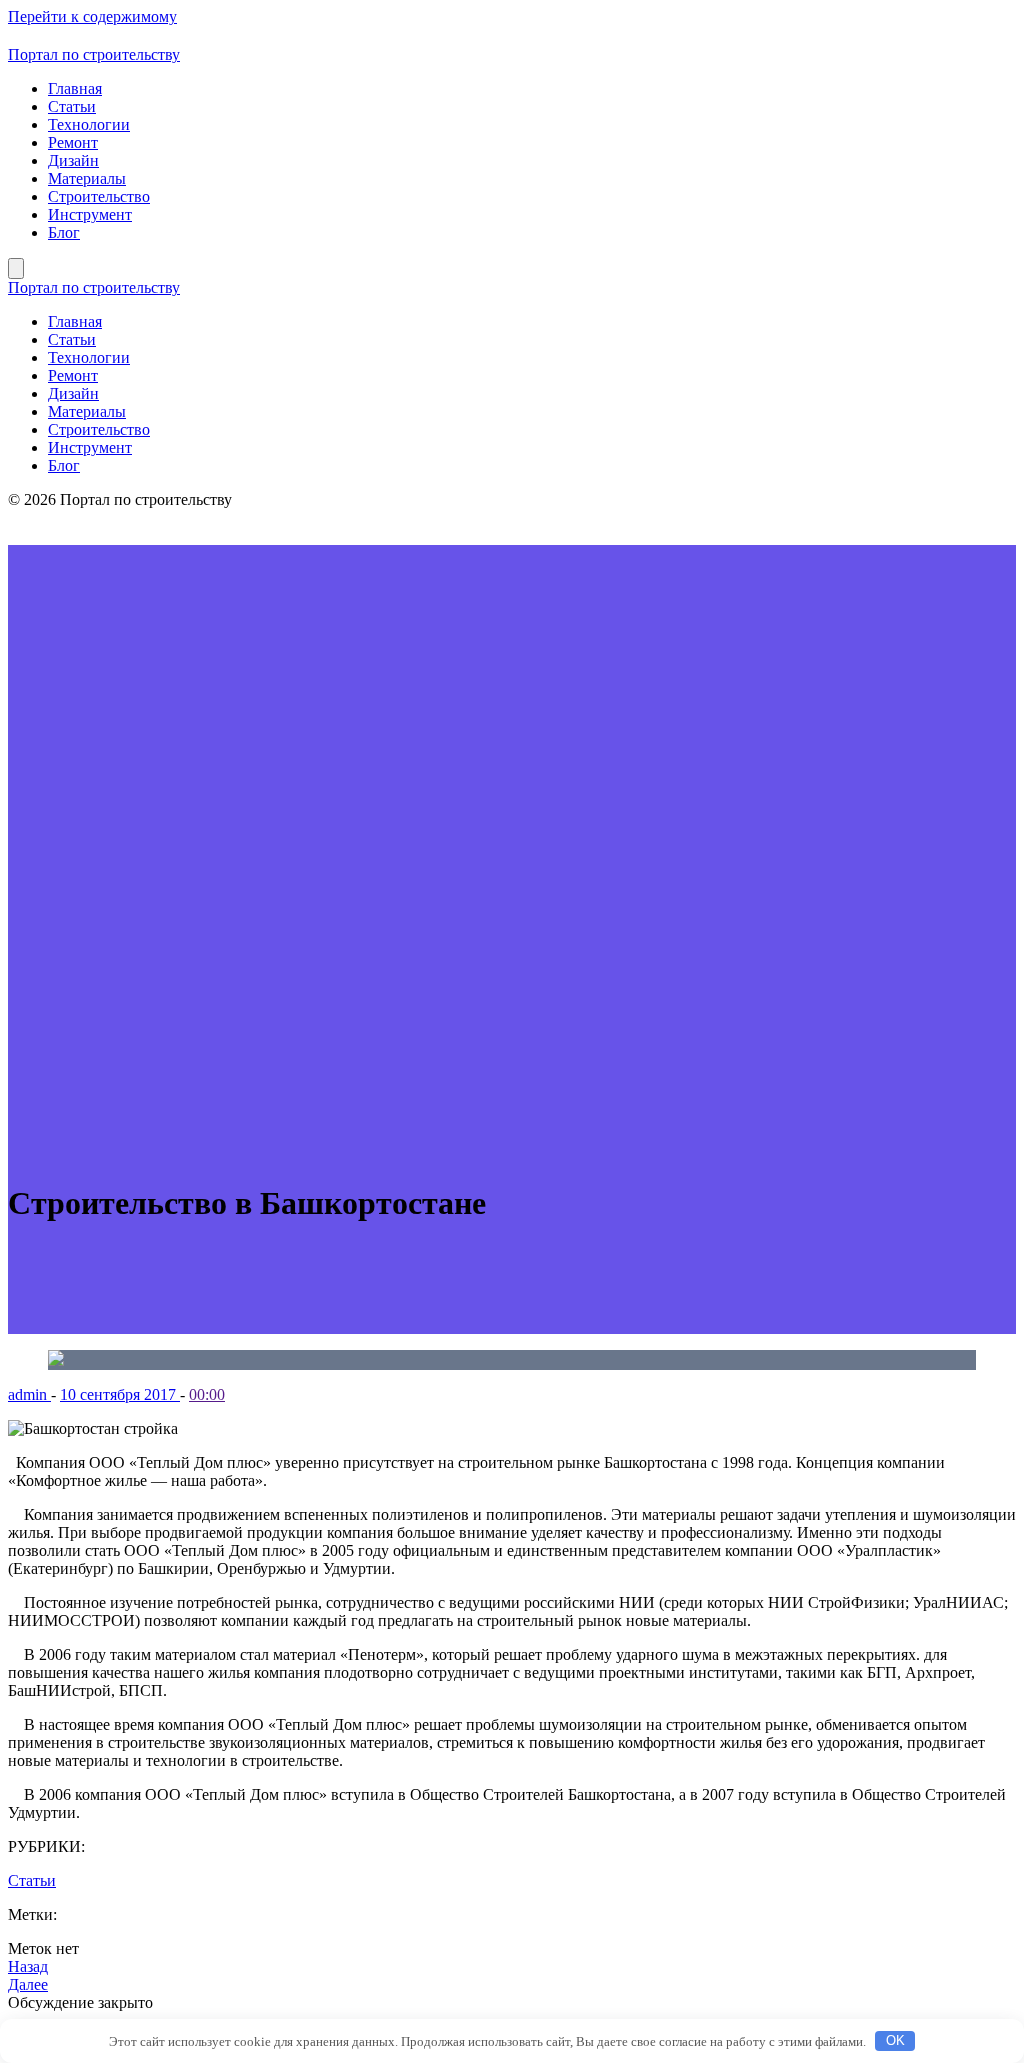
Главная (75, 88)
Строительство (99, 196)
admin (29, 1394)
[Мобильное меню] (16, 268)
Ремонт (73, 142)
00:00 (207, 1394)
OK (895, 2040)
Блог (64, 232)
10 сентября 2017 (120, 1394)
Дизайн (73, 160)
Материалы (87, 178)
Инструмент (90, 214)
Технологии (89, 124)
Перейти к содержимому (92, 16)
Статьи (72, 106)
